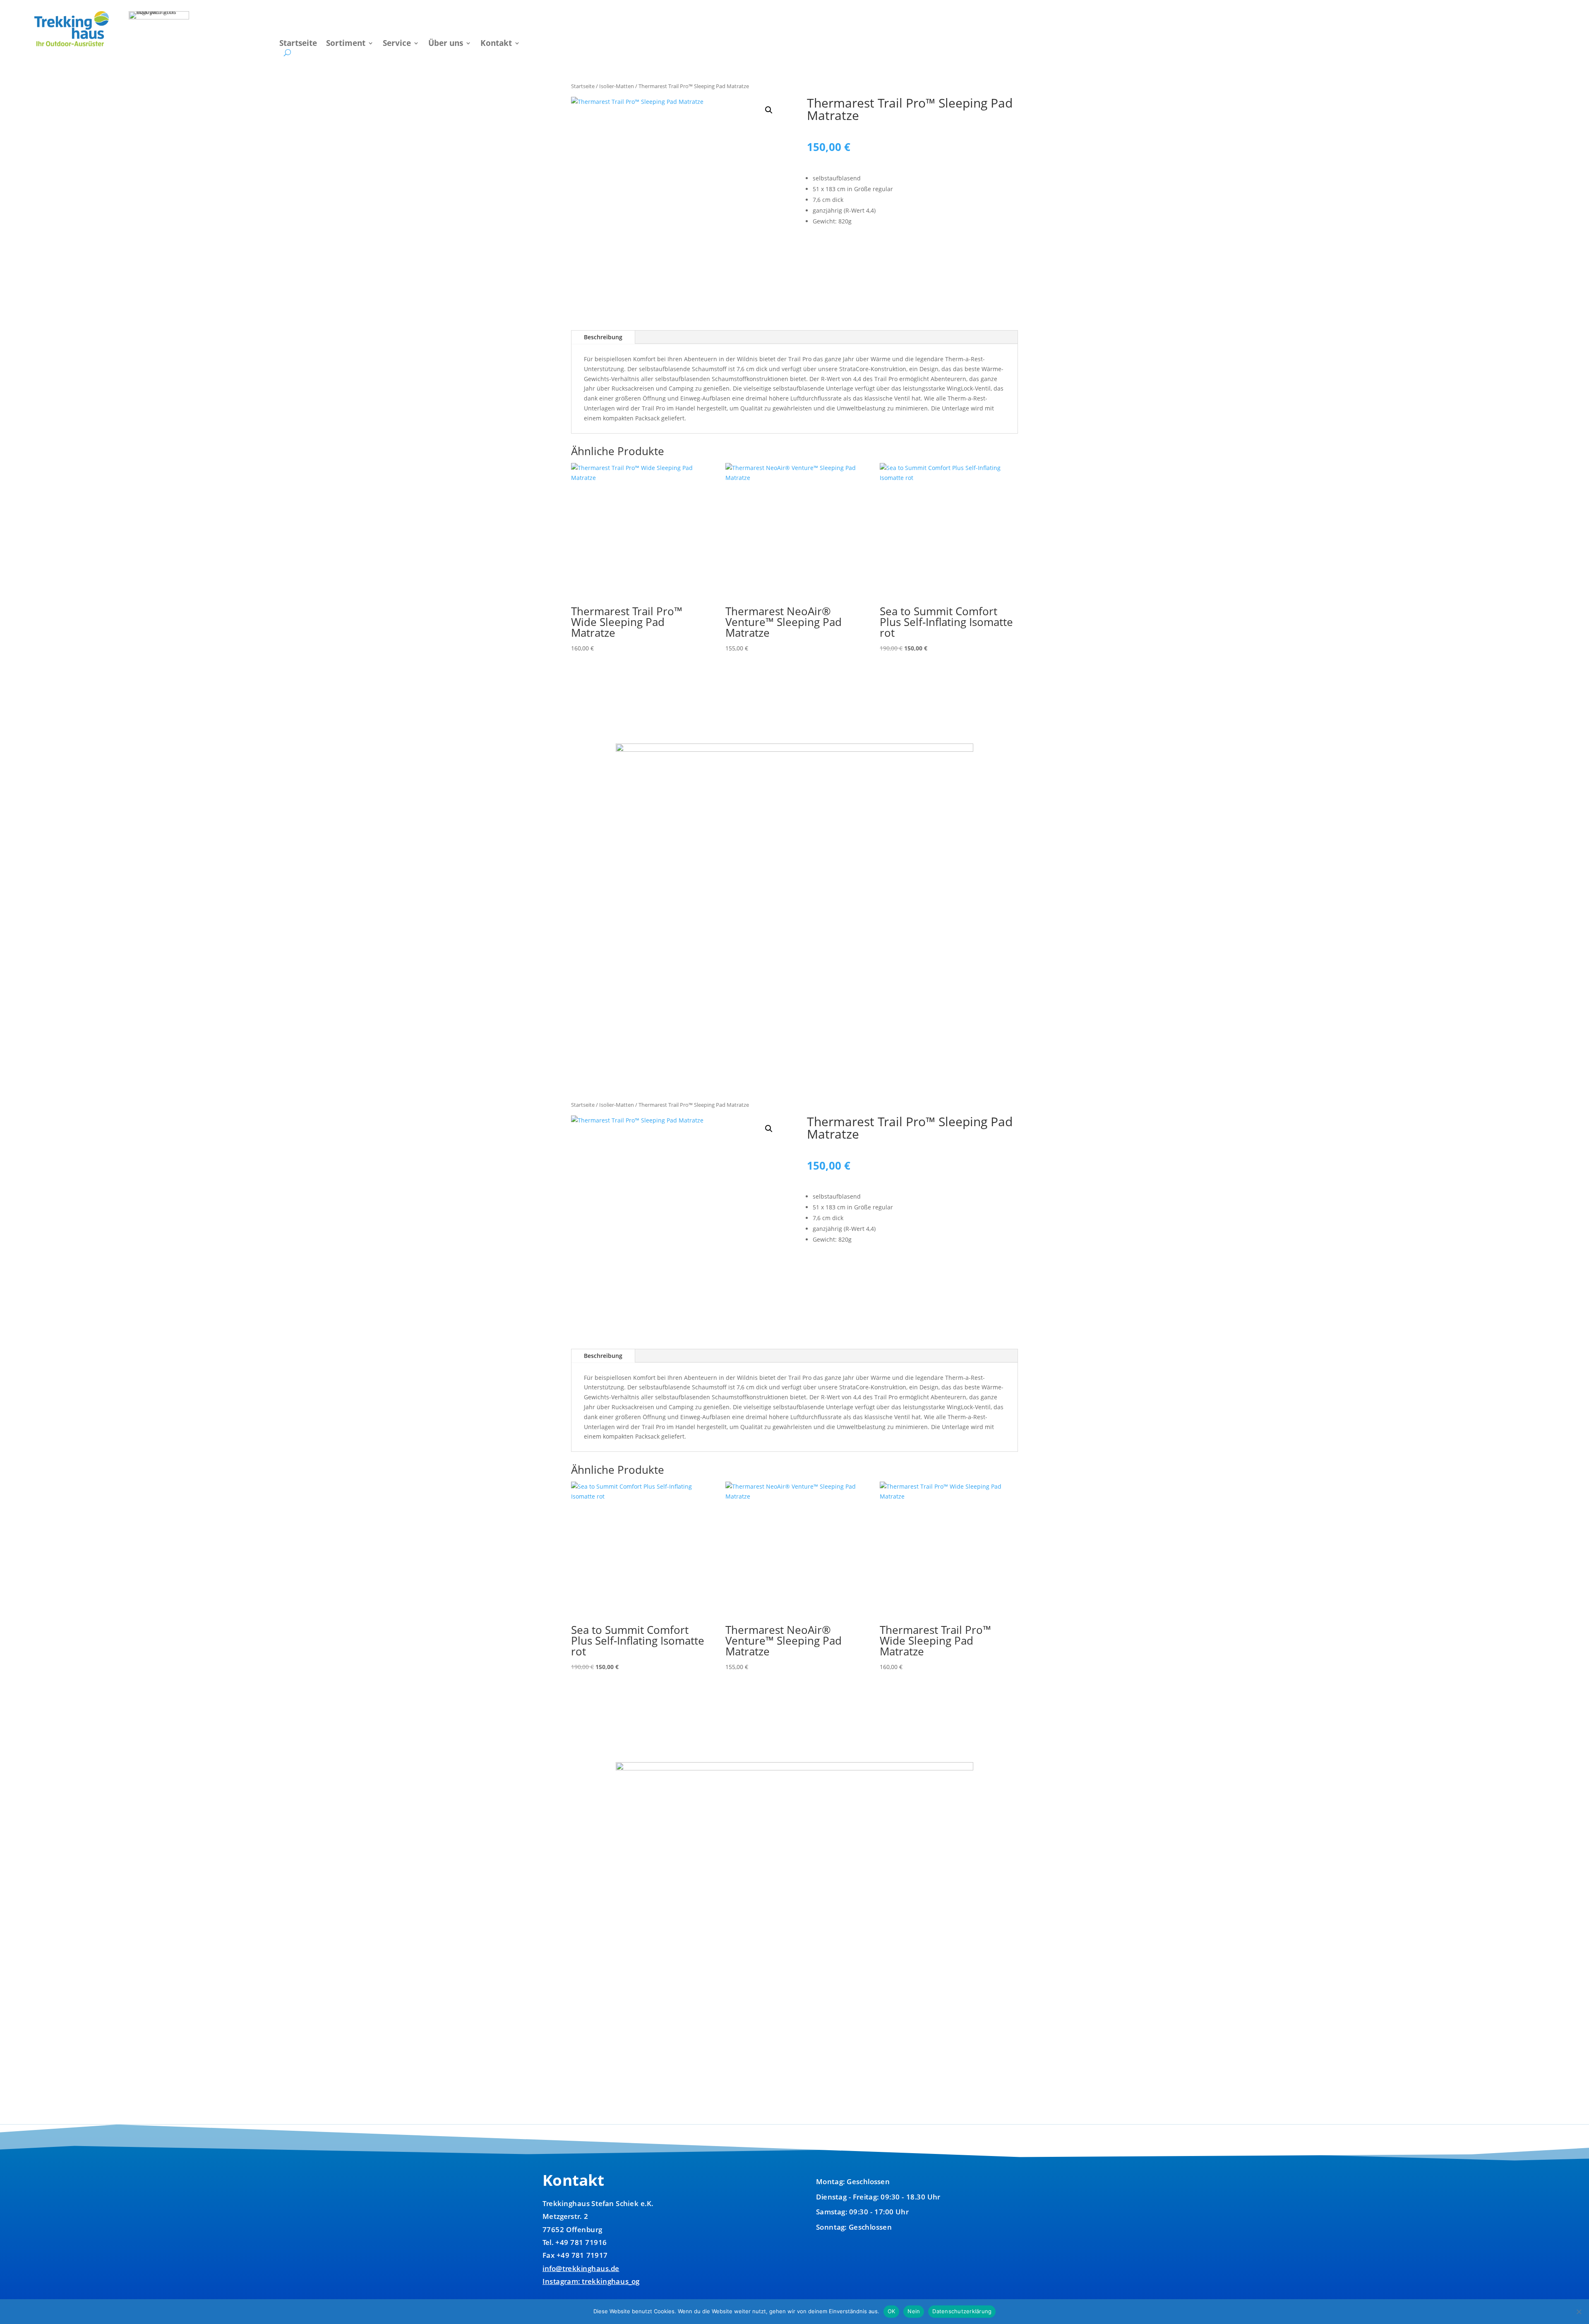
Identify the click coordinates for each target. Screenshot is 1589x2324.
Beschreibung (603, 337)
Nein (914, 2311)
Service (397, 44)
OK (892, 2311)
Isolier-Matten (617, 86)
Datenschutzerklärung (962, 2311)
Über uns (446, 44)
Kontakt (496, 44)
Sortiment (346, 44)
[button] (769, 110)
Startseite (298, 44)
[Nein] (1579, 2312)
